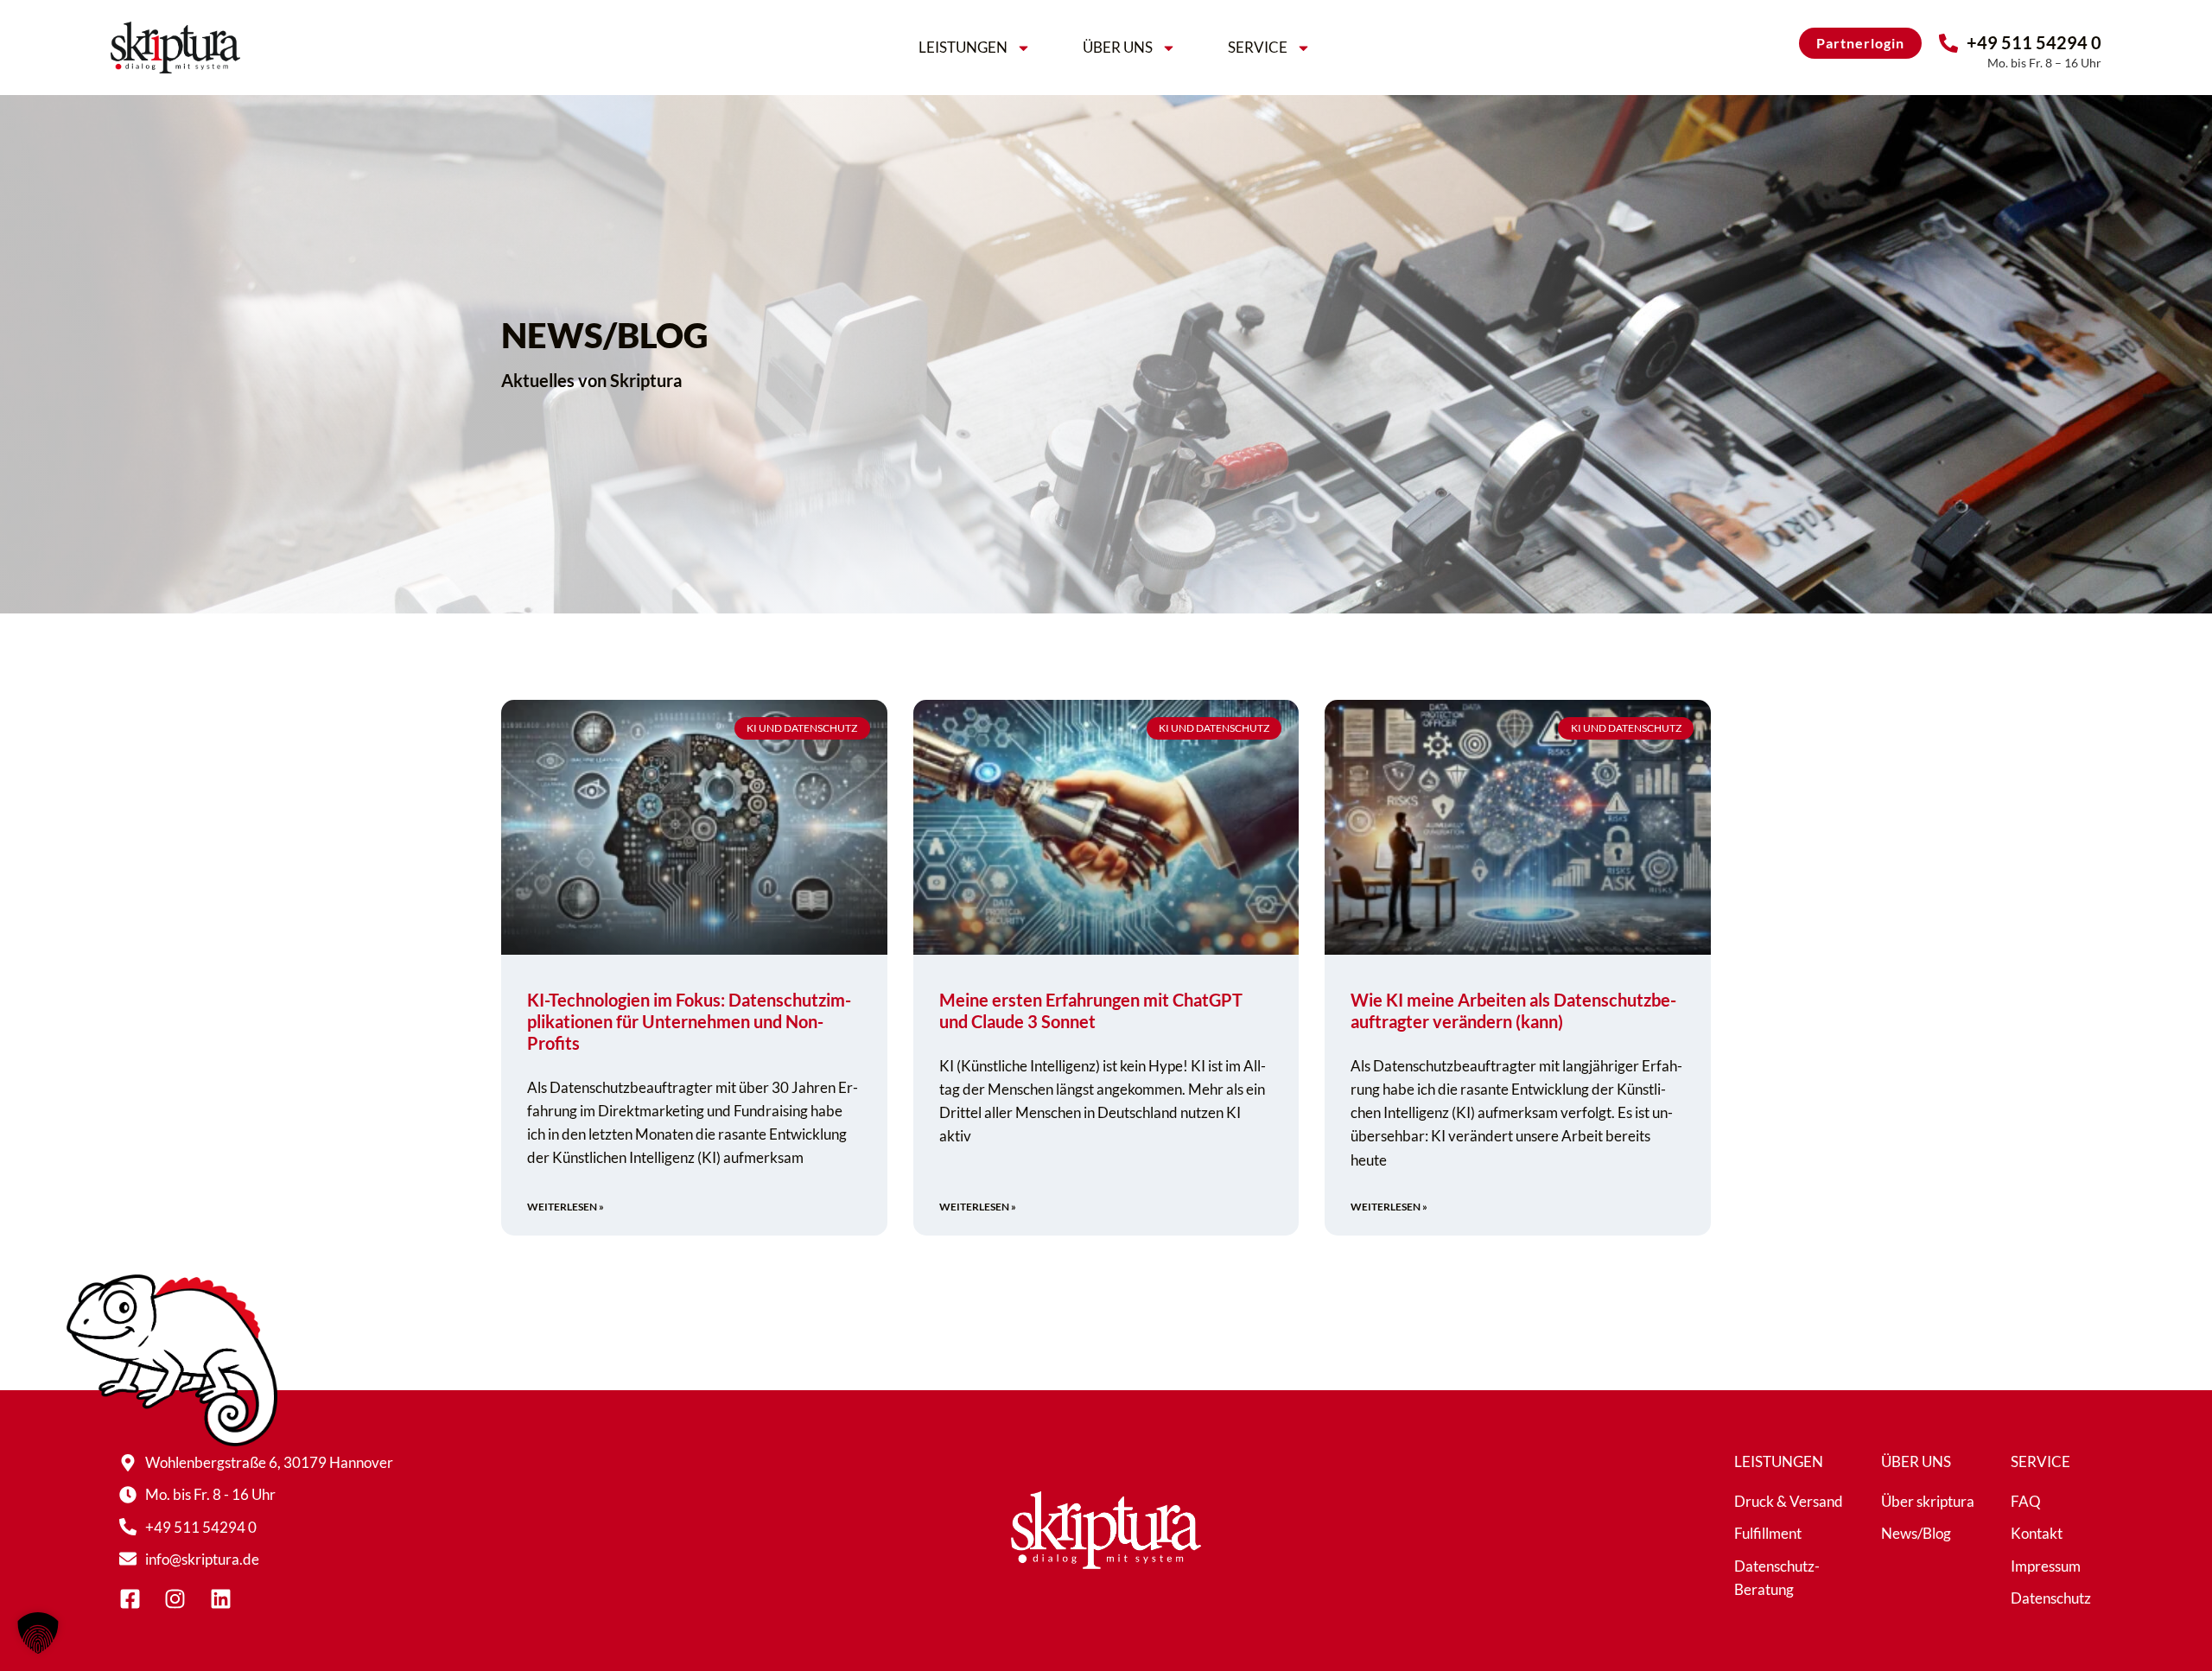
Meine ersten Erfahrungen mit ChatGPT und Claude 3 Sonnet (1091, 1010)
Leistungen (963, 47)
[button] (38, 1633)
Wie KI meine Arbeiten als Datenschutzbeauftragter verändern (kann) (1513, 1010)
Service (1258, 47)
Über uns (1118, 47)
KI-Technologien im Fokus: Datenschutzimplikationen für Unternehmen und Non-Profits (689, 1021)
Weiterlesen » (566, 1207)
